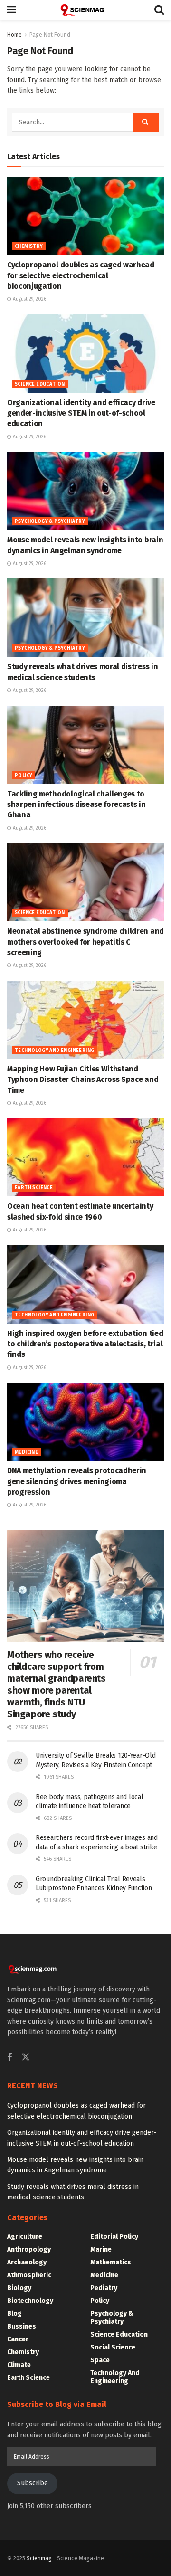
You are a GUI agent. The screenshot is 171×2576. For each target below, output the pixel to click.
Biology (19, 2288)
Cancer (18, 2339)
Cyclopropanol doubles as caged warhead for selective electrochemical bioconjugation (81, 275)
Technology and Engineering (54, 1051)
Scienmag (39, 2558)
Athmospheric (29, 2275)
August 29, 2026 (29, 299)
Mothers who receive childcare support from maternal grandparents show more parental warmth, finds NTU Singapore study (57, 1684)
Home (14, 35)
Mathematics (111, 2262)
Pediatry (104, 2288)
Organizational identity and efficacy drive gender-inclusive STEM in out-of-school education (81, 413)
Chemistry (29, 246)
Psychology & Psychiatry (50, 521)
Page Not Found (50, 35)
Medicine (26, 1452)
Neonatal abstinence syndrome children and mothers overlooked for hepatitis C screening (85, 942)
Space (100, 2360)
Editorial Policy (114, 2237)
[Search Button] (159, 10)
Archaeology (27, 2262)
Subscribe (33, 2483)
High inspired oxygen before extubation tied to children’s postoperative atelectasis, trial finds (85, 1344)
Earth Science (34, 1188)
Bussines (22, 2326)
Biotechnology (30, 2301)
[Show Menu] (12, 10)
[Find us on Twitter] (26, 2058)
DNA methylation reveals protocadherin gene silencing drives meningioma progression (77, 1481)
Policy (24, 776)
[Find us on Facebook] (9, 2058)
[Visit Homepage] (85, 10)
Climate (19, 2365)
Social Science (113, 2347)
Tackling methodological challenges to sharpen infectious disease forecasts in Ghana (76, 805)
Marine (101, 2249)
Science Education (40, 384)
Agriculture (25, 2237)
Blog (14, 2314)
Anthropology (29, 2249)
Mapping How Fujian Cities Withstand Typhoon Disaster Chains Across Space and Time (83, 1080)
